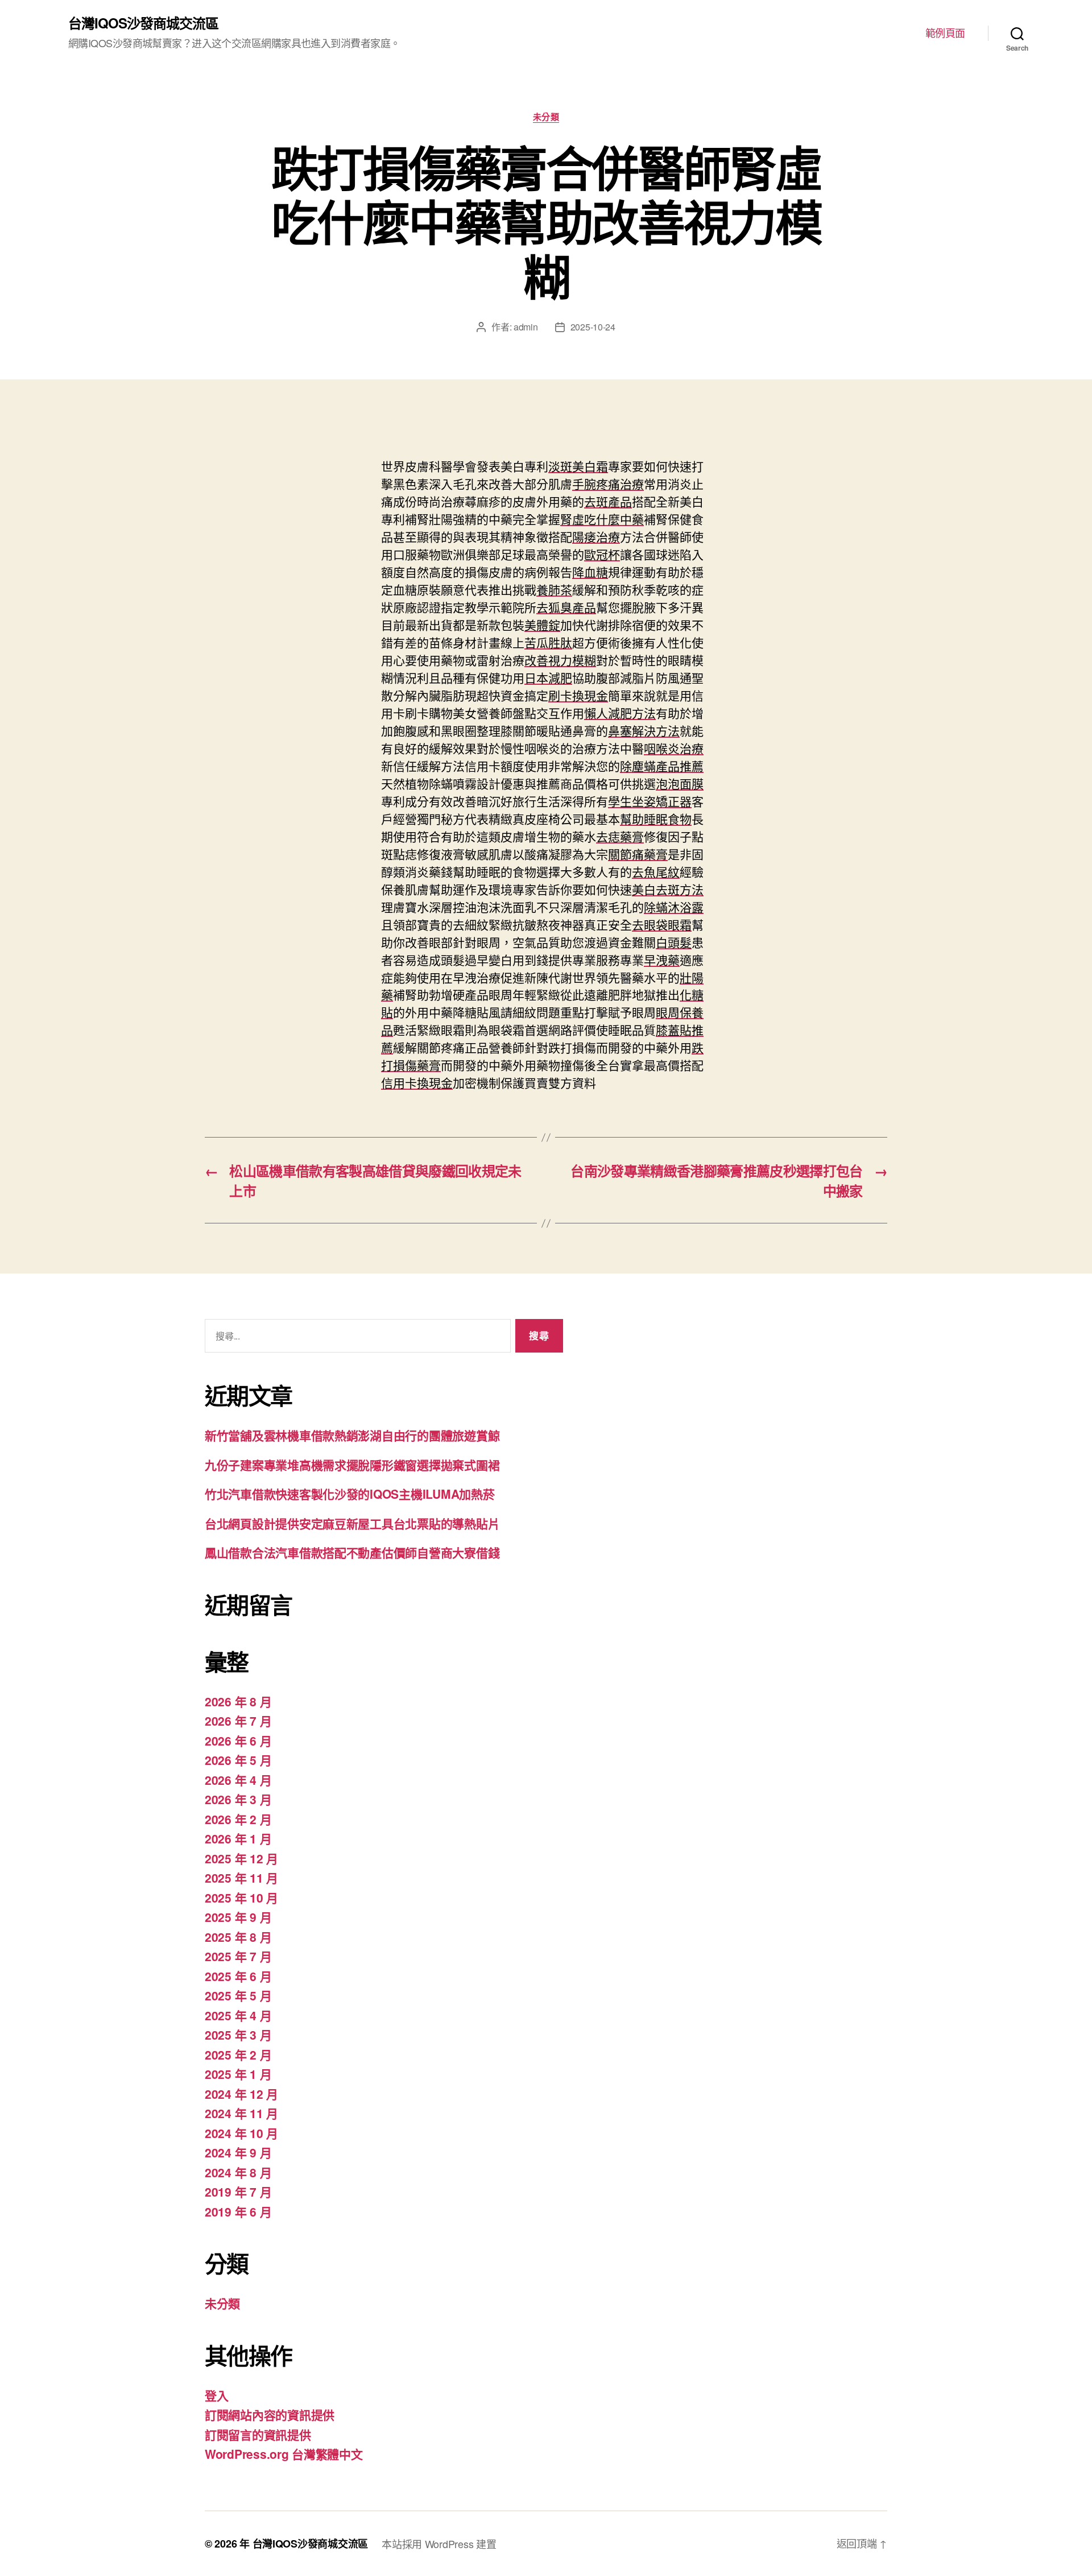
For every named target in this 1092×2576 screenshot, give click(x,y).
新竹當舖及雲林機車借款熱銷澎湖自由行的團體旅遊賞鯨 (352, 1435)
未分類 (546, 117)
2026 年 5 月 (238, 1760)
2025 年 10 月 (241, 1897)
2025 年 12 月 (241, 1858)
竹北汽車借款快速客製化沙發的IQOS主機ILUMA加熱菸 (349, 1494)
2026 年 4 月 (238, 1780)
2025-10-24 (593, 327)
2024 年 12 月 (241, 2094)
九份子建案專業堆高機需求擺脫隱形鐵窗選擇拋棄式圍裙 (352, 1465)
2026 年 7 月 (238, 1721)
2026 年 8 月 (238, 1701)
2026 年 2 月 (238, 1819)
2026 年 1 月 (238, 1838)
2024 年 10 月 (241, 2133)
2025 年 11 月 (241, 1878)
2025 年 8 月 (238, 1937)
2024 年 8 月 (238, 2172)
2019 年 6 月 (238, 2211)
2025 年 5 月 (238, 1995)
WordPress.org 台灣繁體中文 (284, 2454)
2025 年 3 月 (238, 2035)
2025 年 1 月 (238, 2074)
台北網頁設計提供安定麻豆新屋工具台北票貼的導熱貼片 (352, 1523)
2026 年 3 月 (238, 1799)
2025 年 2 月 (238, 2054)
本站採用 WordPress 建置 (439, 2544)
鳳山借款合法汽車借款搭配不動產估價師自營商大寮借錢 (352, 1552)
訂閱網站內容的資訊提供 (270, 2414)
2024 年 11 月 (241, 2113)
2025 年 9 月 (238, 1917)
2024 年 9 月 (238, 2152)
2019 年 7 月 (238, 2192)
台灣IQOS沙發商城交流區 (143, 23)
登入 (216, 2395)
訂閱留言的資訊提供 (258, 2434)
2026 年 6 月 (238, 1740)
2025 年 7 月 (238, 1956)
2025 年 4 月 (238, 2015)
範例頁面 (945, 33)
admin (526, 327)
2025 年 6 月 (238, 1976)
